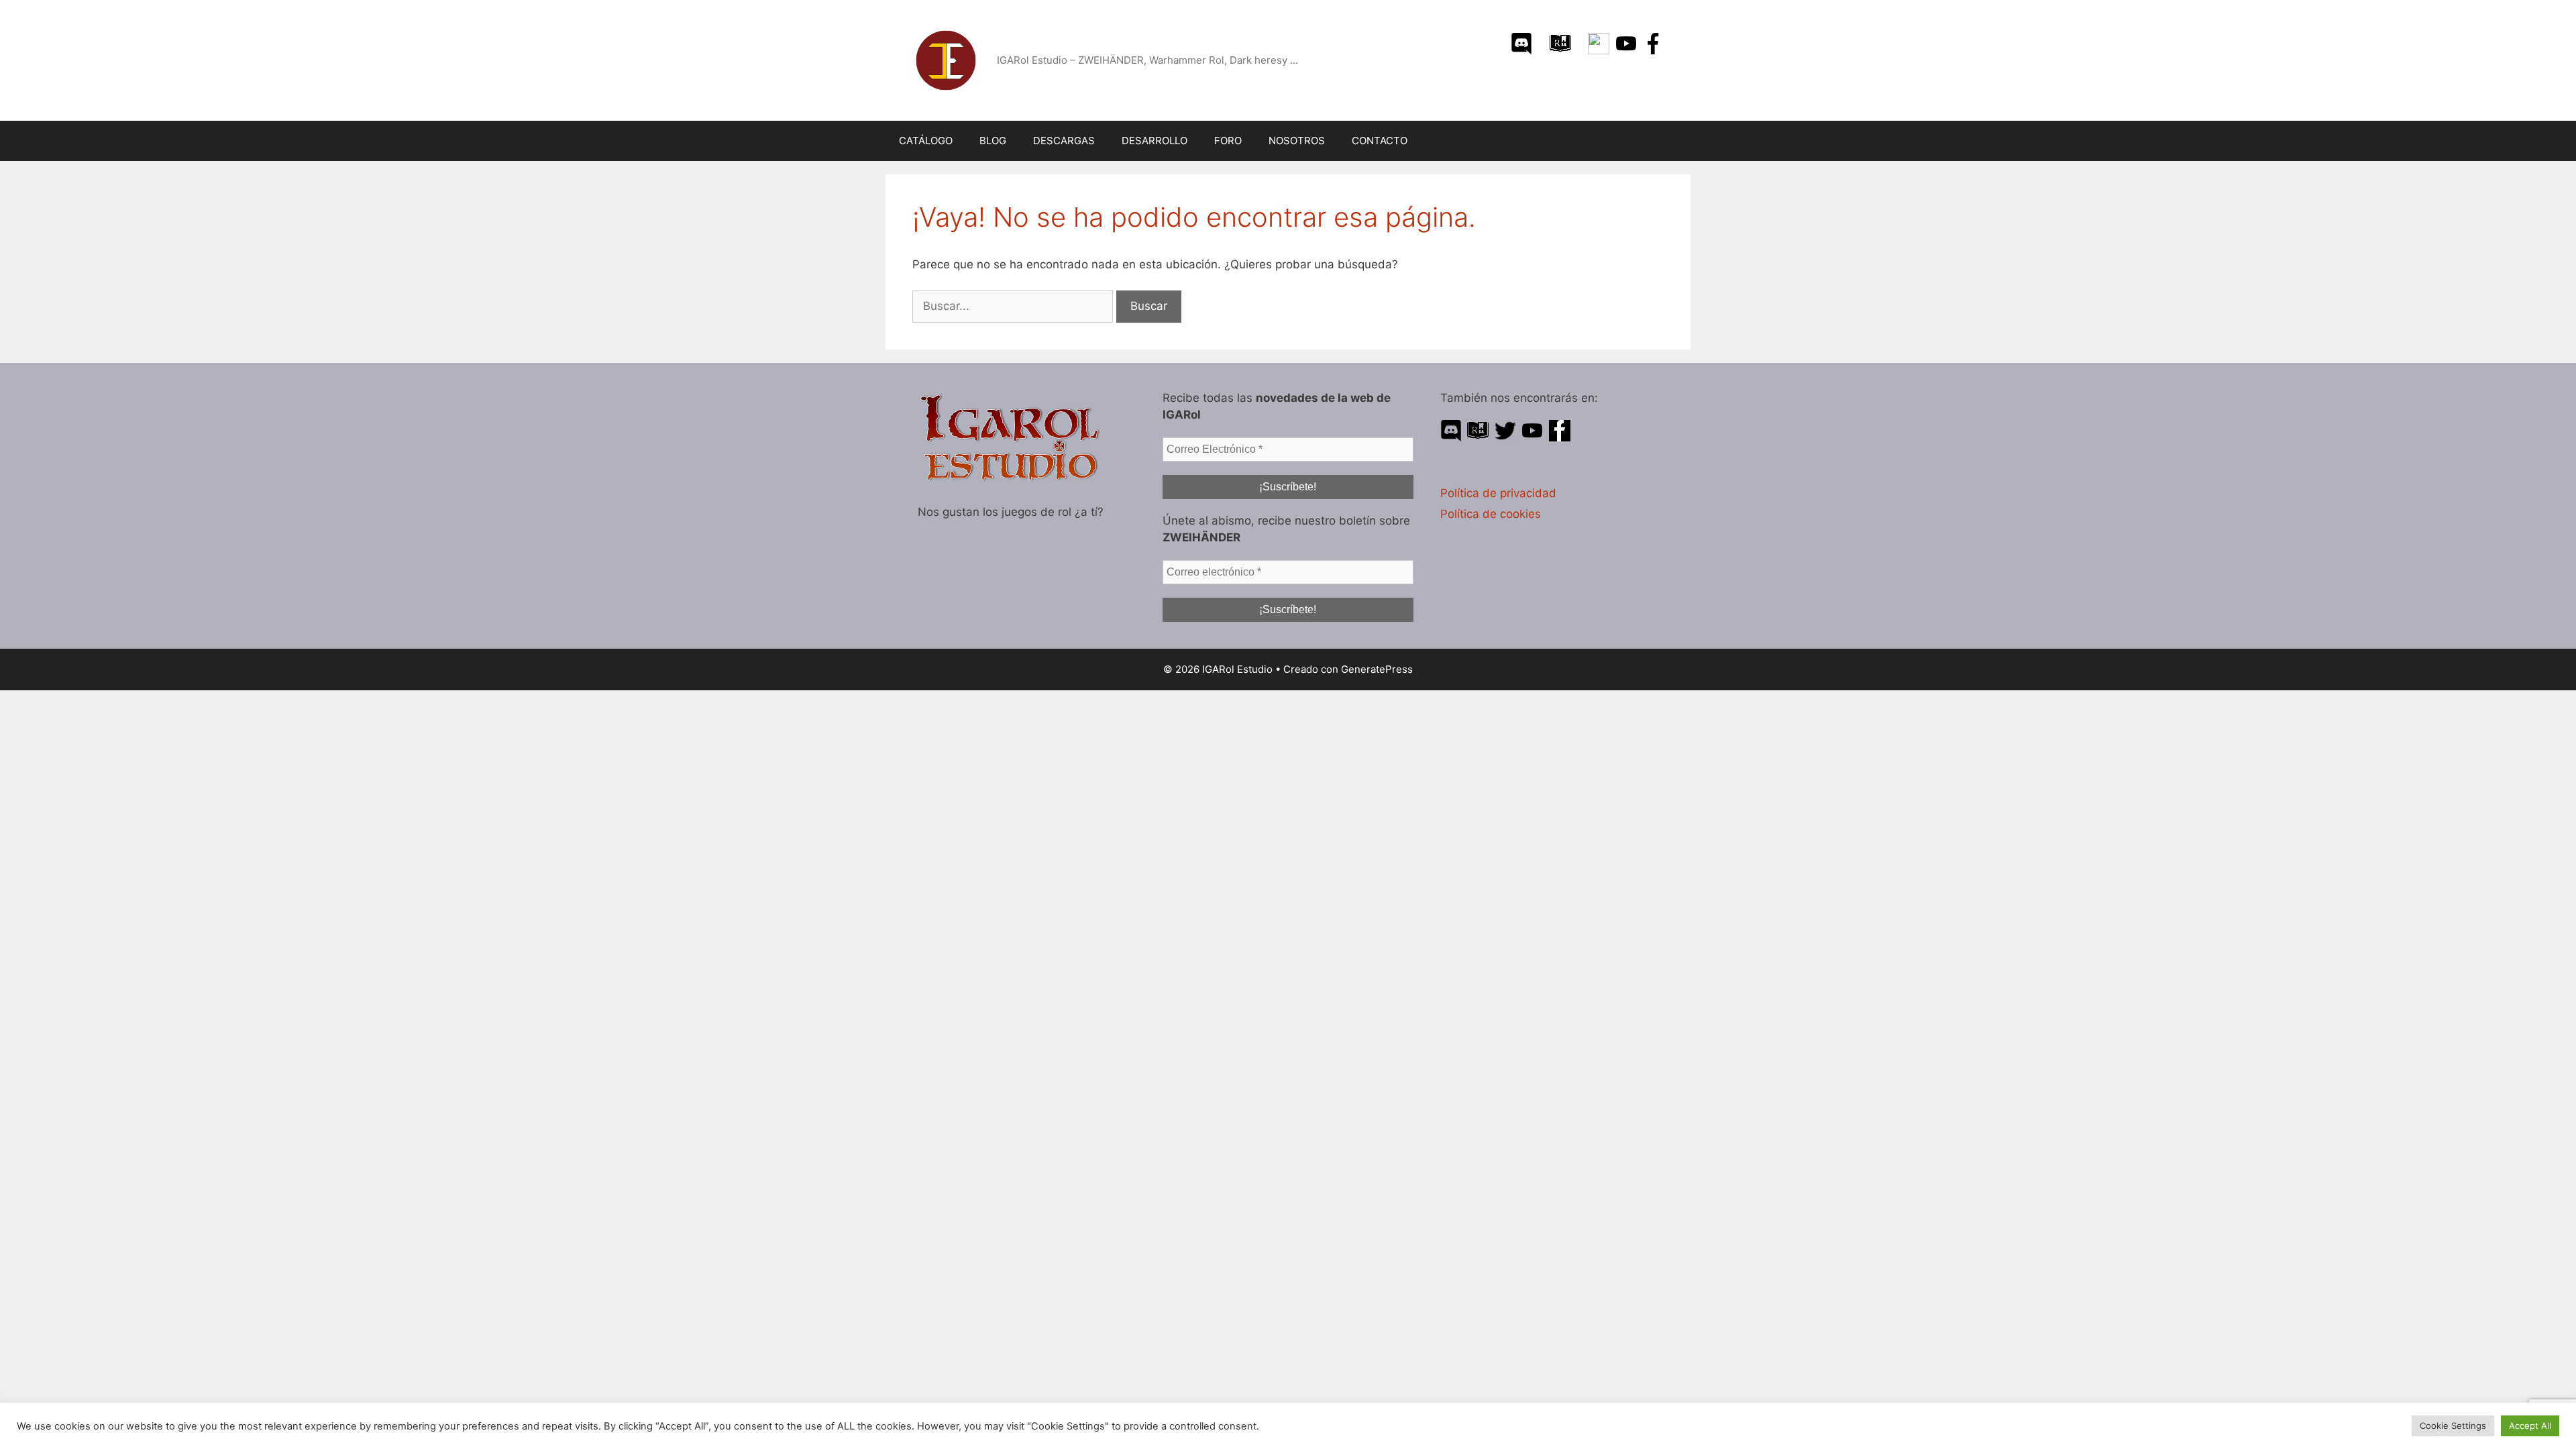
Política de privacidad (1498, 493)
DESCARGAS (1064, 141)
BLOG (993, 141)
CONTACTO (1380, 141)
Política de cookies (1491, 514)
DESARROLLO (1155, 141)
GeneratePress (1377, 669)
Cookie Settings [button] (2453, 1426)
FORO (1228, 141)
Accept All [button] (2530, 1426)
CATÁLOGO (926, 141)
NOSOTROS (1297, 141)
